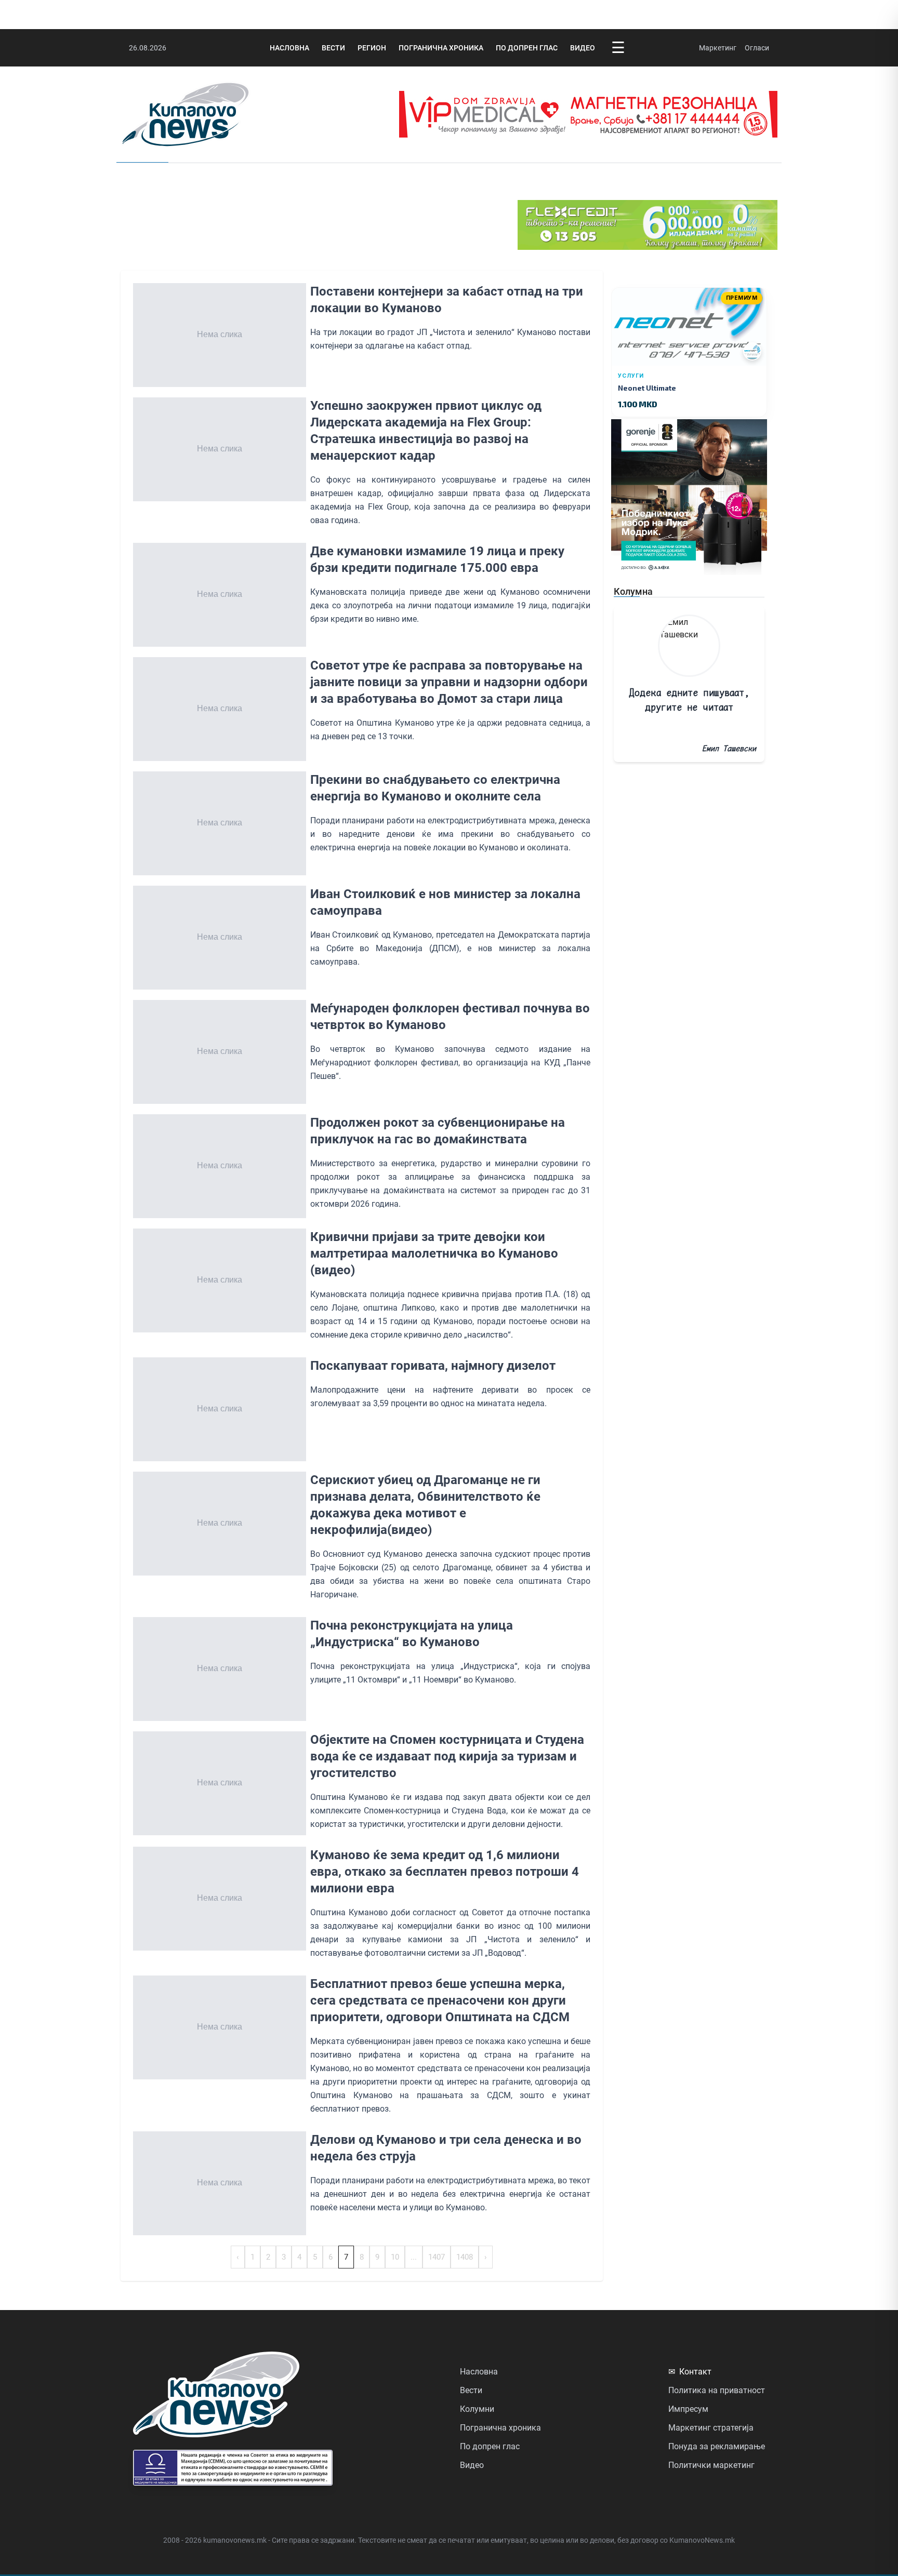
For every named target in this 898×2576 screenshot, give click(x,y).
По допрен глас (527, 48)
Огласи (757, 48)
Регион (372, 48)
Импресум (688, 2409)
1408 (465, 2257)
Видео (583, 48)
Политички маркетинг (711, 2465)
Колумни (477, 2409)
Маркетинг (718, 48)
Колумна (633, 591)
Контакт (690, 2372)
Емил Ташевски (729, 748)
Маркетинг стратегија (711, 2428)
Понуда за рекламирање (717, 2446)
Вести (333, 48)
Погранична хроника (441, 48)
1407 (437, 2257)
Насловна (289, 48)
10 (395, 2257)
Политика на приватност (717, 2390)
